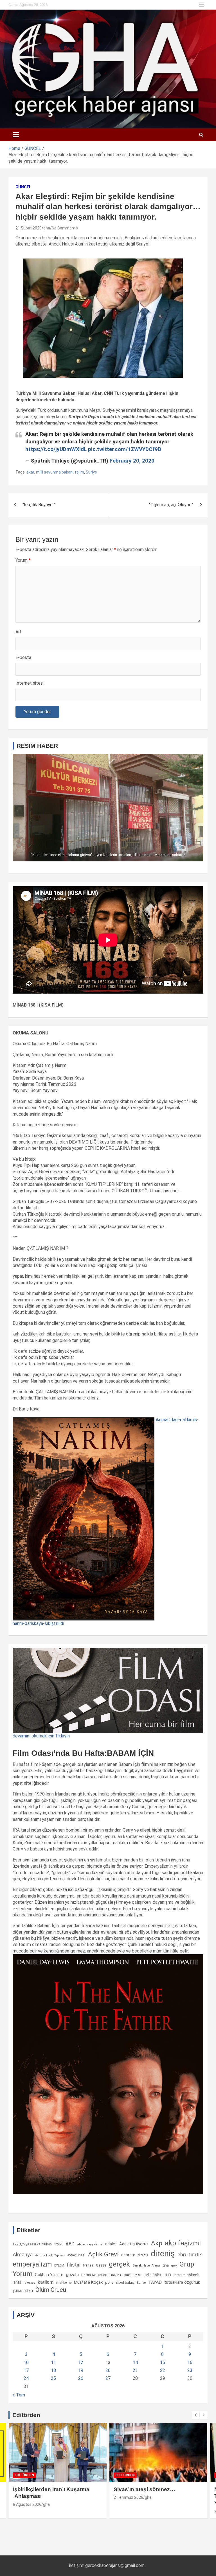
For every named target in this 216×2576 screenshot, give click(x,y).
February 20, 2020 (132, 461)
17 (26, 2370)
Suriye (91, 472)
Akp (157, 2243)
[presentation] (195, 2415)
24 (26, 2378)
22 (163, 2370)
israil (17, 2282)
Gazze (101, 2265)
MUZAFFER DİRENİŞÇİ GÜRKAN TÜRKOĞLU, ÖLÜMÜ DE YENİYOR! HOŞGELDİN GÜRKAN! (157, 2496)
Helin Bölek (152, 2275)
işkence (29, 2283)
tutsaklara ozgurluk (182, 2282)
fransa (88, 2265)
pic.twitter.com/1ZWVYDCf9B (125, 449)
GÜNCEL (23, 187)
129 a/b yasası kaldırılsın (32, 2244)
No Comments (65, 228)
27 (108, 2378)
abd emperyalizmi (90, 2244)
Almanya (23, 2255)
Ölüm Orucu (51, 2290)
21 (135, 2370)
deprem (128, 2255)
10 (26, 2362)
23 (190, 2370)
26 (81, 2378)
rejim (80, 472)
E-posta (23, 657)
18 (53, 2370)
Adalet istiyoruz (134, 2244)
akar (30, 472)
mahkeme (64, 2283)
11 (53, 2362)
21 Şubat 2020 (29, 228)
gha (47, 228)
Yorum (23, 560)
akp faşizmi (183, 2243)
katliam (46, 2282)
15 (163, 2362)
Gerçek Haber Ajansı (146, 2266)
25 (53, 2378)
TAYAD (155, 2282)
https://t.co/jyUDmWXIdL (56, 449)
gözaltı (72, 2275)
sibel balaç (125, 2282)
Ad (18, 632)
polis (109, 2282)
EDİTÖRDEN (24, 2475)
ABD (70, 2244)
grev (174, 2266)
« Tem (19, 2395)
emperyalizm (32, 2264)
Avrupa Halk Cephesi (50, 2255)
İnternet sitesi (30, 683)
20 (108, 2370)
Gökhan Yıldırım (49, 2275)
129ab (59, 2244)
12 (81, 2362)
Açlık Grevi (103, 2254)
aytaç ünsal (76, 2255)
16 (190, 2362)
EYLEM (59, 2265)
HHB (167, 2275)
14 (135, 2362)
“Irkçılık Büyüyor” (39, 505)
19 (81, 2370)
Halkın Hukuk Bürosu (125, 2275)
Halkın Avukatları (94, 2275)
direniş (163, 2254)
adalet (111, 2244)
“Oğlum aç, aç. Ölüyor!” (171, 505)
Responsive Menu (202, 5)
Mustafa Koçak (88, 2282)
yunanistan (23, 2290)
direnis (143, 2255)
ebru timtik (190, 2255)
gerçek (119, 2264)
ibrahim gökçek (186, 2275)
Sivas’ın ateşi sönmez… (44, 2489)
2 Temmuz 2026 (28, 2497)
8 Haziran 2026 (127, 2511)
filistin (74, 2265)
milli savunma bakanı (55, 472)
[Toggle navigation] (16, 135)
